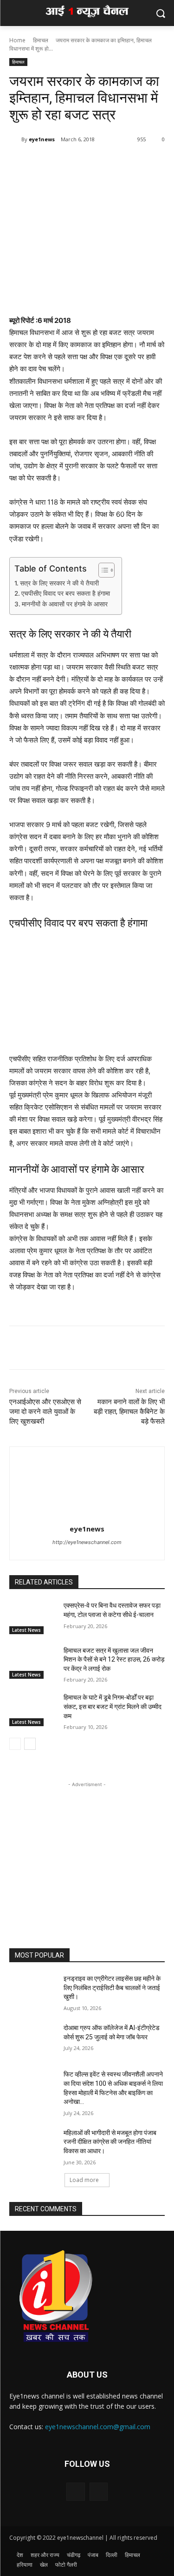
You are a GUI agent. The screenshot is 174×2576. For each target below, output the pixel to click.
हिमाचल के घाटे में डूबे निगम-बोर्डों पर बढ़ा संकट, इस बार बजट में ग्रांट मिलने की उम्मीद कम (113, 1706)
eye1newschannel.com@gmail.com (98, 2427)
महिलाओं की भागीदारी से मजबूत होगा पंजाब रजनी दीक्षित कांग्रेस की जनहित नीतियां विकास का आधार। (110, 2142)
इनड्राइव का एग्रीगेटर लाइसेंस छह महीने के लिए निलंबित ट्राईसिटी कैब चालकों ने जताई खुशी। (112, 1988)
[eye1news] (15, 139)
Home (17, 40)
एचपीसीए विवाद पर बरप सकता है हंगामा (66, 593)
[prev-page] (15, 1744)
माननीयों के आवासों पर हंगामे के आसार (65, 604)
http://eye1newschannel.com (87, 1542)
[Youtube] (99, 2492)
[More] (91, 163)
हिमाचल (41, 40)
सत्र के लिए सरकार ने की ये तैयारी (59, 583)
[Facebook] (48, 163)
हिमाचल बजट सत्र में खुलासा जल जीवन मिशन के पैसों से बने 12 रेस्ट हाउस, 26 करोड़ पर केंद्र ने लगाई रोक (114, 1659)
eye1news (42, 139)
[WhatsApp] (69, 163)
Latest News (26, 1630)
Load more (84, 2180)
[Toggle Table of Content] (102, 570)
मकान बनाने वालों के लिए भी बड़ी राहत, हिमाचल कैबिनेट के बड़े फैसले (129, 1412)
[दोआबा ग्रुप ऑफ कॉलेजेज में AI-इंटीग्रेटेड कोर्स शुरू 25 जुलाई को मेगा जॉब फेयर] (33, 2040)
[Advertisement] (87, 1847)
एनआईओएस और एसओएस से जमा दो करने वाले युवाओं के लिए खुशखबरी (45, 1412)
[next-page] (30, 1744)
